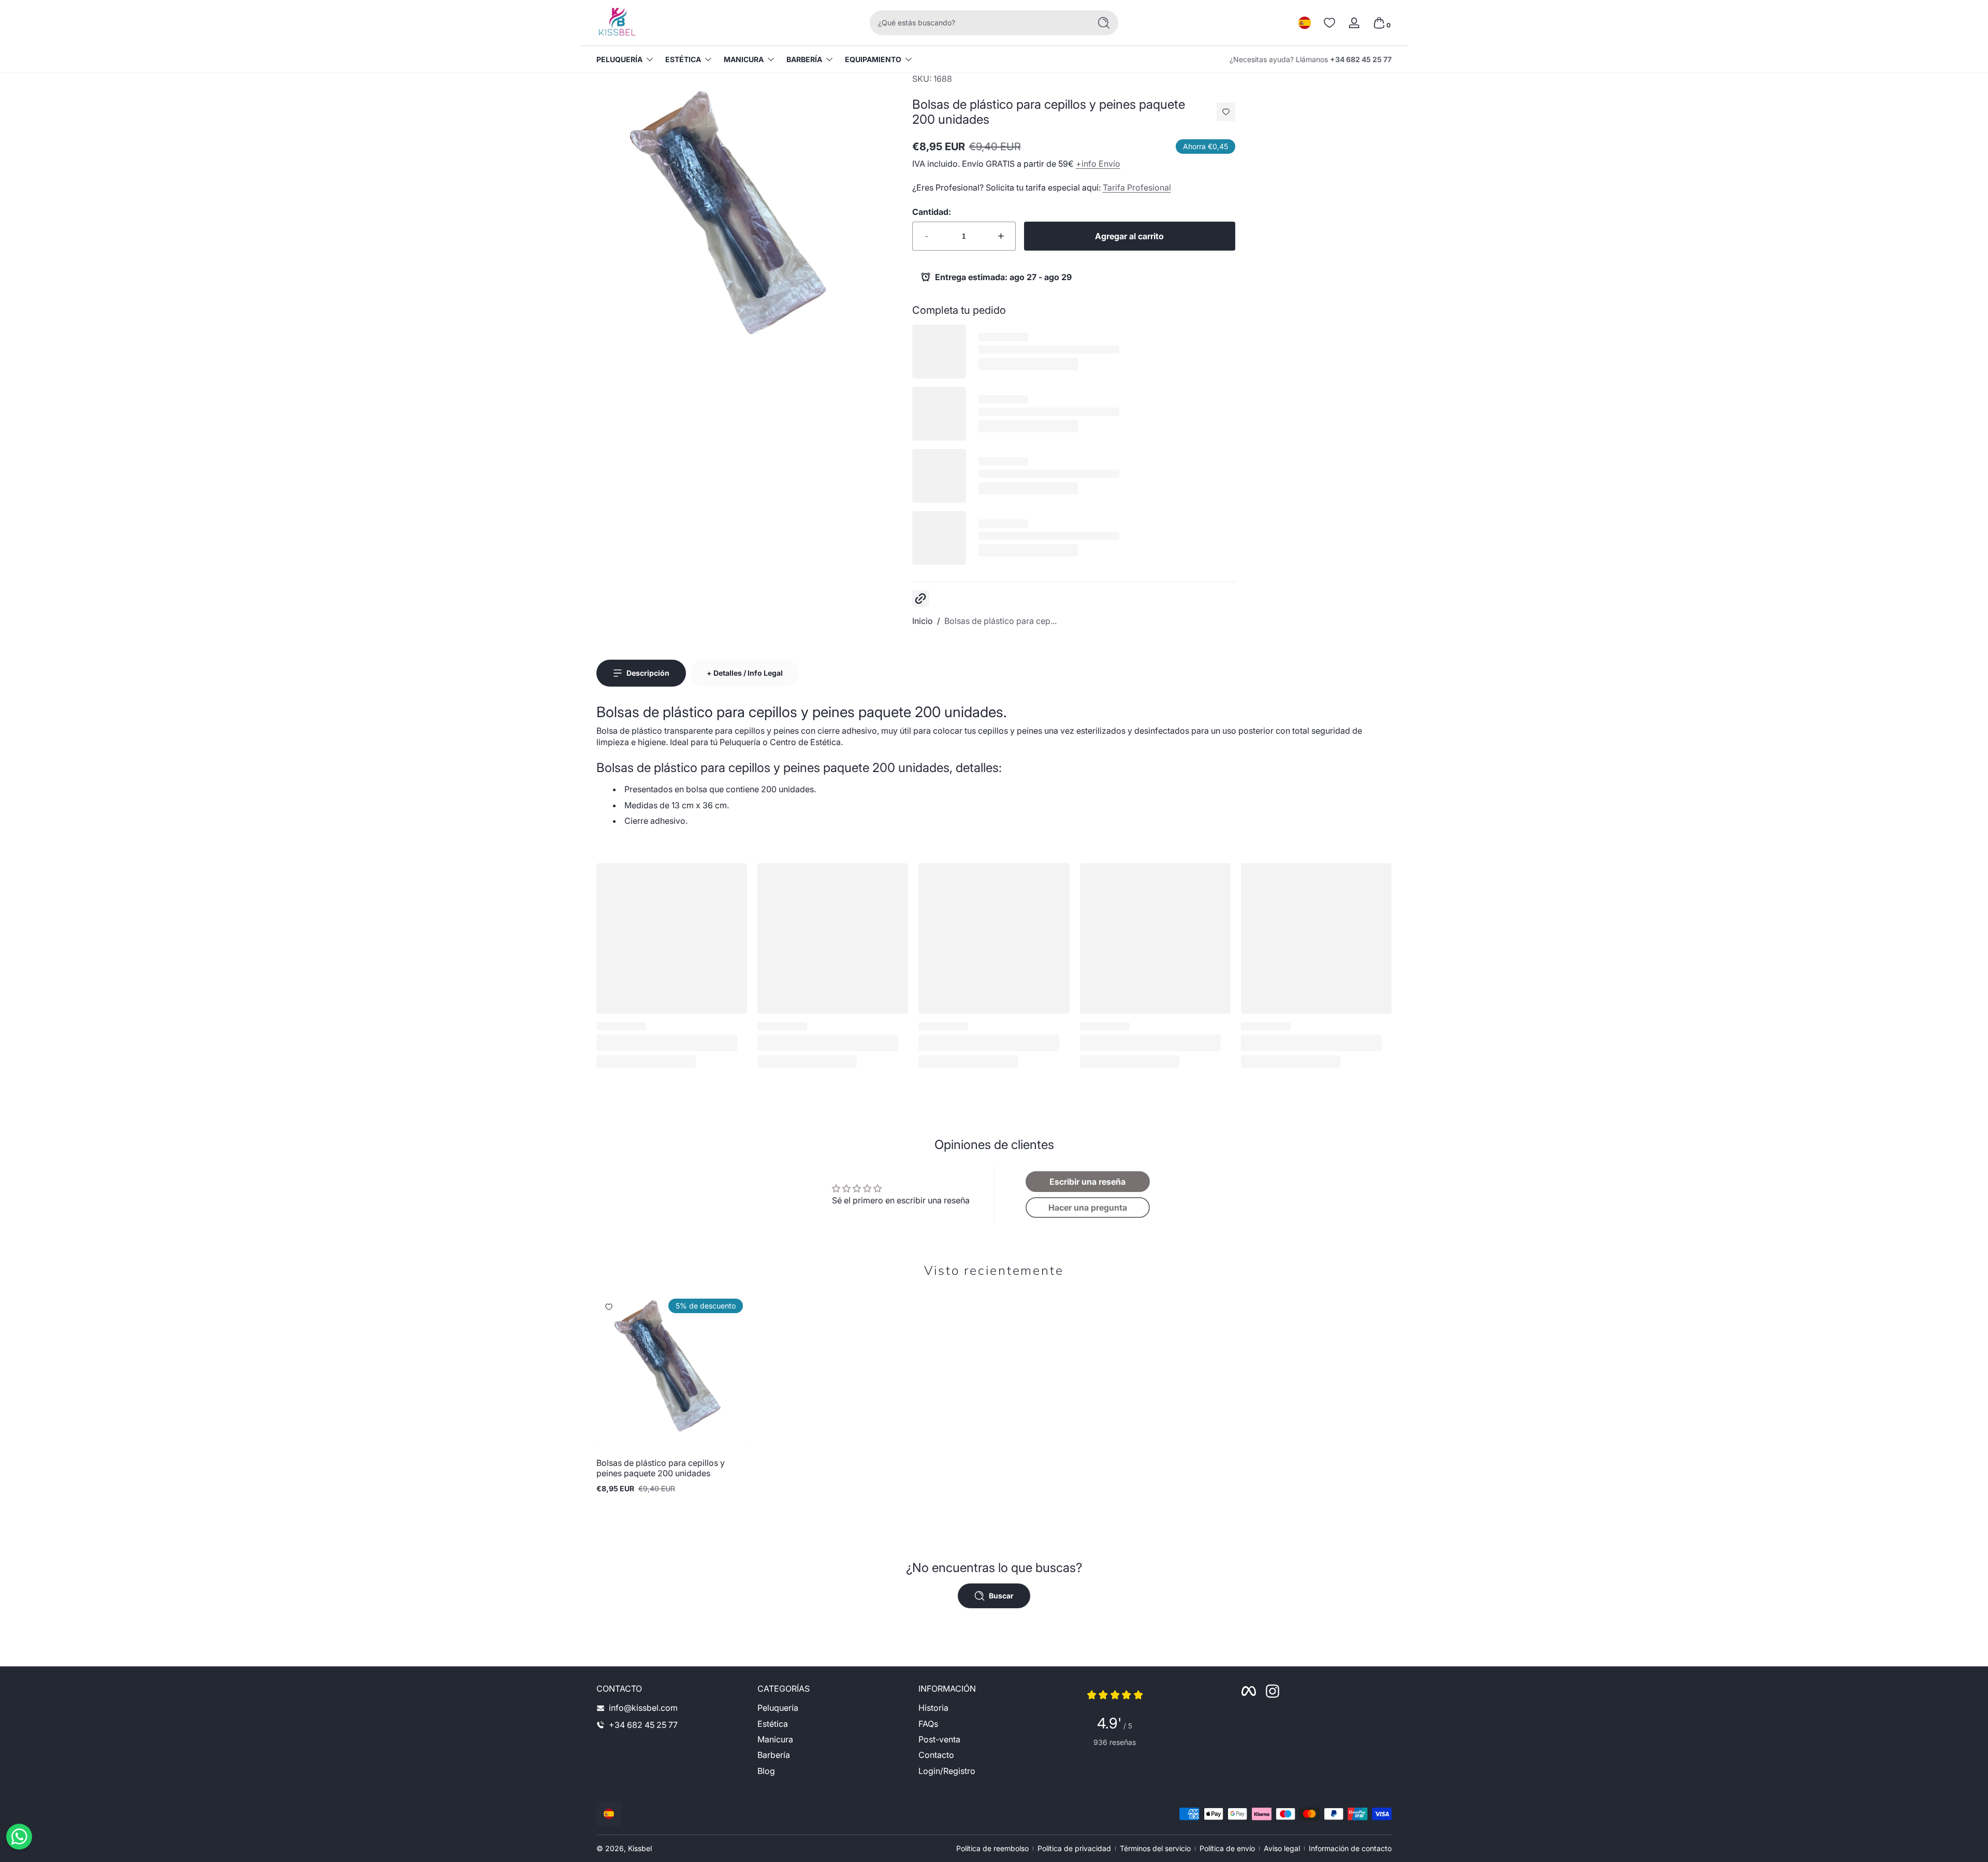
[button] (1305, 23)
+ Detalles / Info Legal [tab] (745, 673)
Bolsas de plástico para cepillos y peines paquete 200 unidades (661, 1468)
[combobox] (977, 23)
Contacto (936, 1755)
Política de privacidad (1074, 1848)
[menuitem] (833, 1708)
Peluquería (619, 59)
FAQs (928, 1724)
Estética (683, 59)
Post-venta (939, 1739)
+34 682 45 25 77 (1361, 59)
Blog (766, 1771)
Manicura (744, 59)
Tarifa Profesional (1137, 187)
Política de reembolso (992, 1848)
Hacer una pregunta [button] (1088, 1208)
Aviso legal (1282, 1848)
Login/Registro (947, 1771)
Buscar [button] (1001, 1596)
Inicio (923, 621)
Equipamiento (873, 59)
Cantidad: (932, 212)
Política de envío (1227, 1848)
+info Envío (1098, 164)
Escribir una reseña (1087, 1182)
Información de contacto (1350, 1848)
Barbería (804, 59)
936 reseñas (1115, 1742)
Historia (933, 1708)
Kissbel (640, 1848)
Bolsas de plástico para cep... (1000, 621)
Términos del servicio (1155, 1848)
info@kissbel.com (643, 1708)
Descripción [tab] (648, 673)
